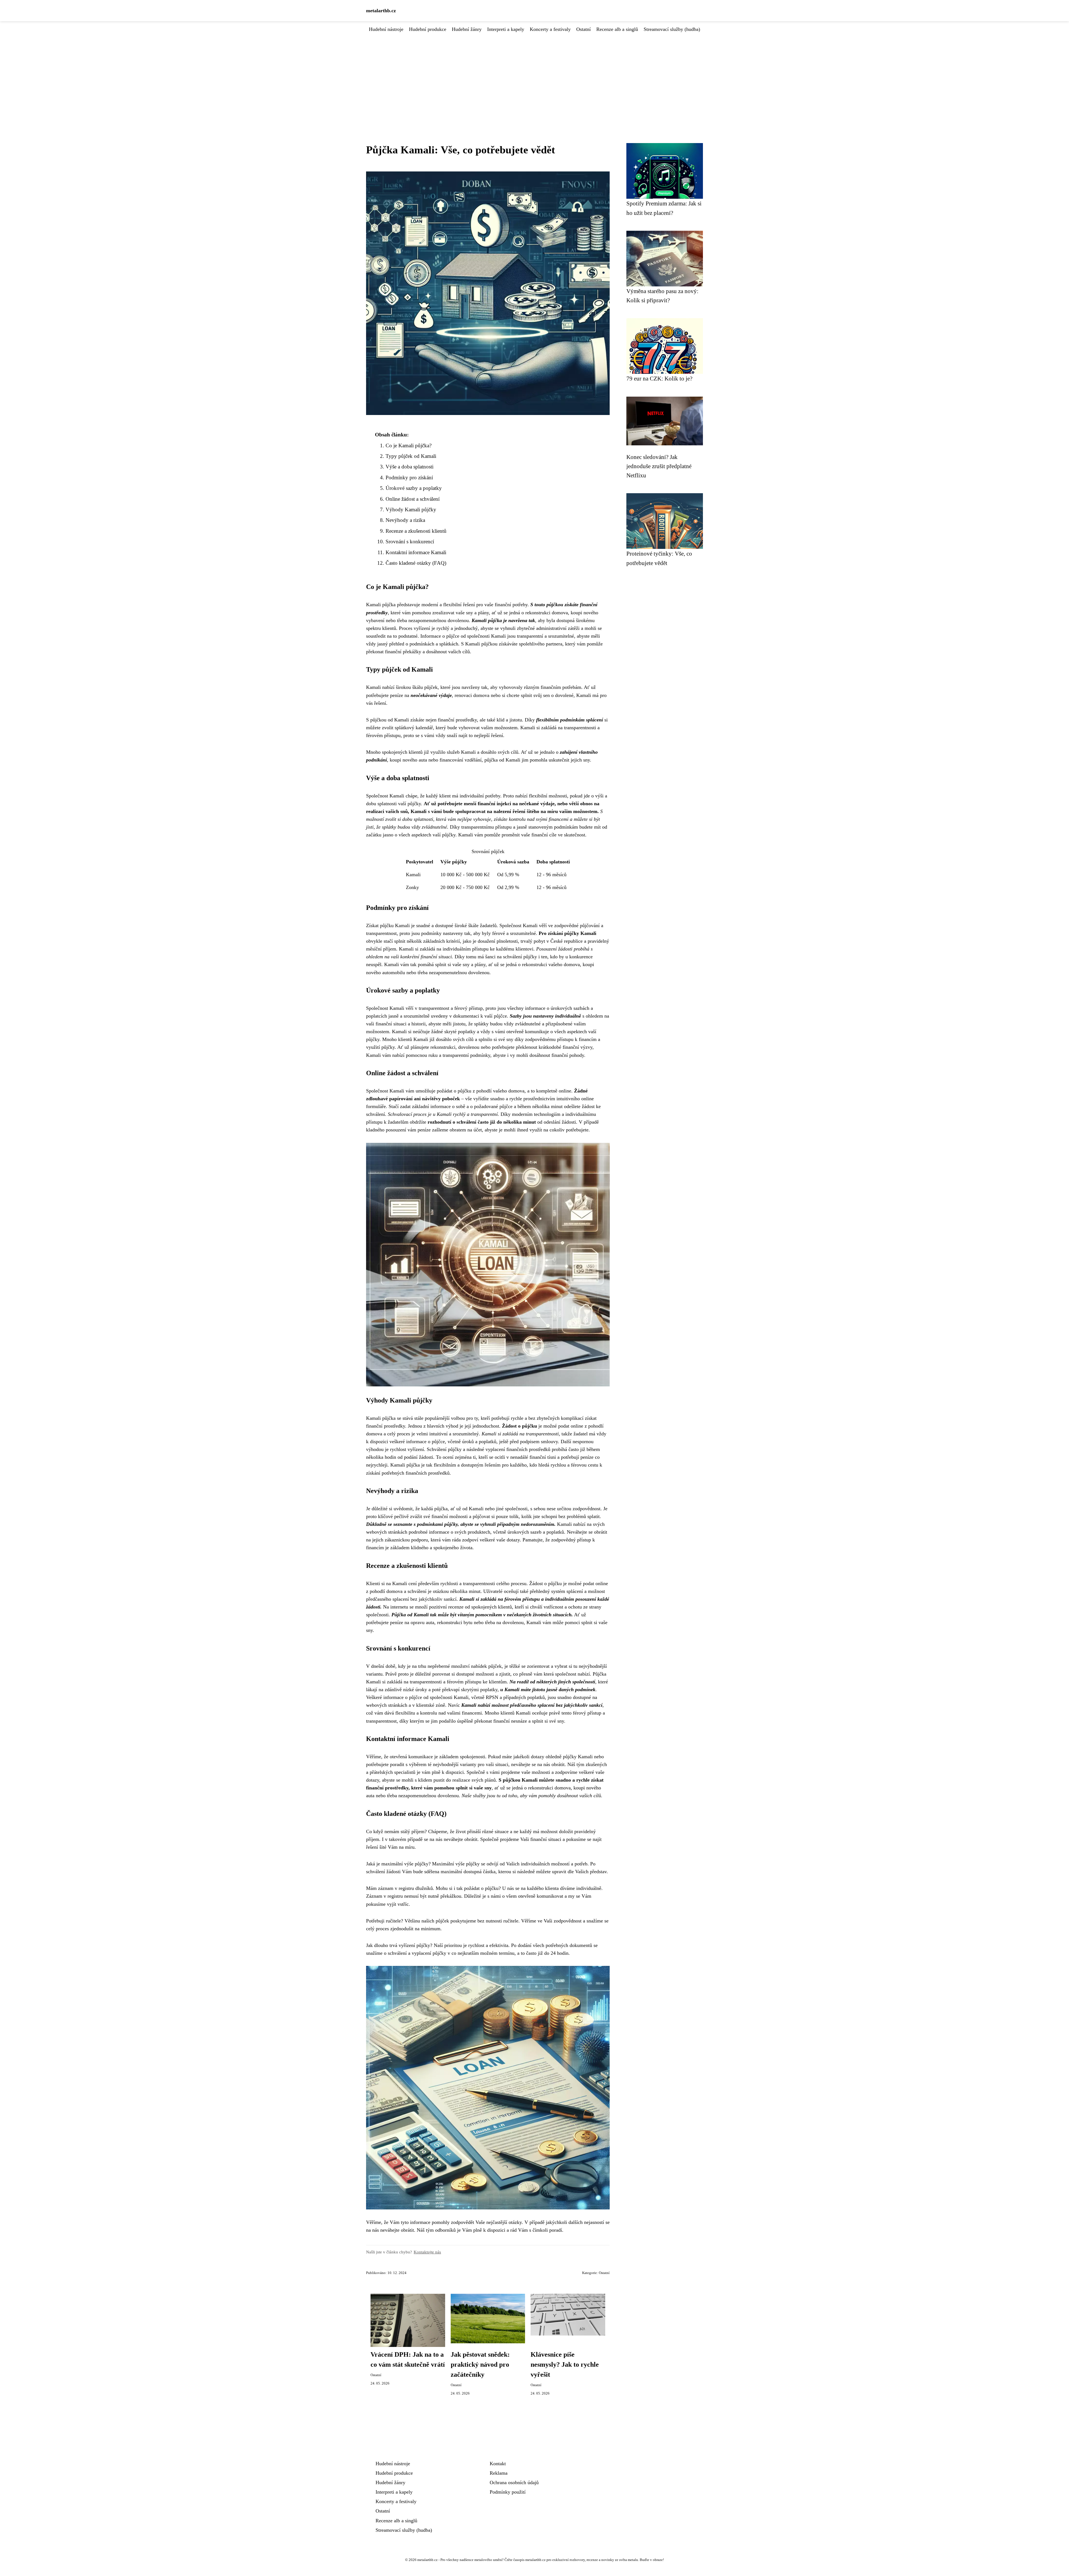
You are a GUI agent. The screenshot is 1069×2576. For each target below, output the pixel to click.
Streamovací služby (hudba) (672, 29)
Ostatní (583, 29)
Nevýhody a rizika (405, 520)
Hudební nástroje (386, 29)
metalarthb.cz (381, 11)
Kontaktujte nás (427, 2252)
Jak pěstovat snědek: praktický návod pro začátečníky (480, 2364)
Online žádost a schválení (413, 499)
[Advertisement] (534, 75)
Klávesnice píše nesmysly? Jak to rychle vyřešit (565, 2364)
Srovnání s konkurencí (410, 542)
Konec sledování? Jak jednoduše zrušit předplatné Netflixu (659, 466)
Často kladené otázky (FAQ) (416, 563)
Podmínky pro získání (409, 477)
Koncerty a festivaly (550, 29)
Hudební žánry (467, 29)
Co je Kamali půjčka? (409, 445)
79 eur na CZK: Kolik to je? (659, 378)
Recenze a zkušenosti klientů (416, 531)
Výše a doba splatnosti (410, 467)
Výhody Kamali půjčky (411, 509)
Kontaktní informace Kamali (416, 552)
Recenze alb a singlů (617, 29)
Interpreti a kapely (506, 29)
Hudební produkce (428, 29)
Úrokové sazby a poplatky (414, 488)
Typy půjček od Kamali (411, 456)
